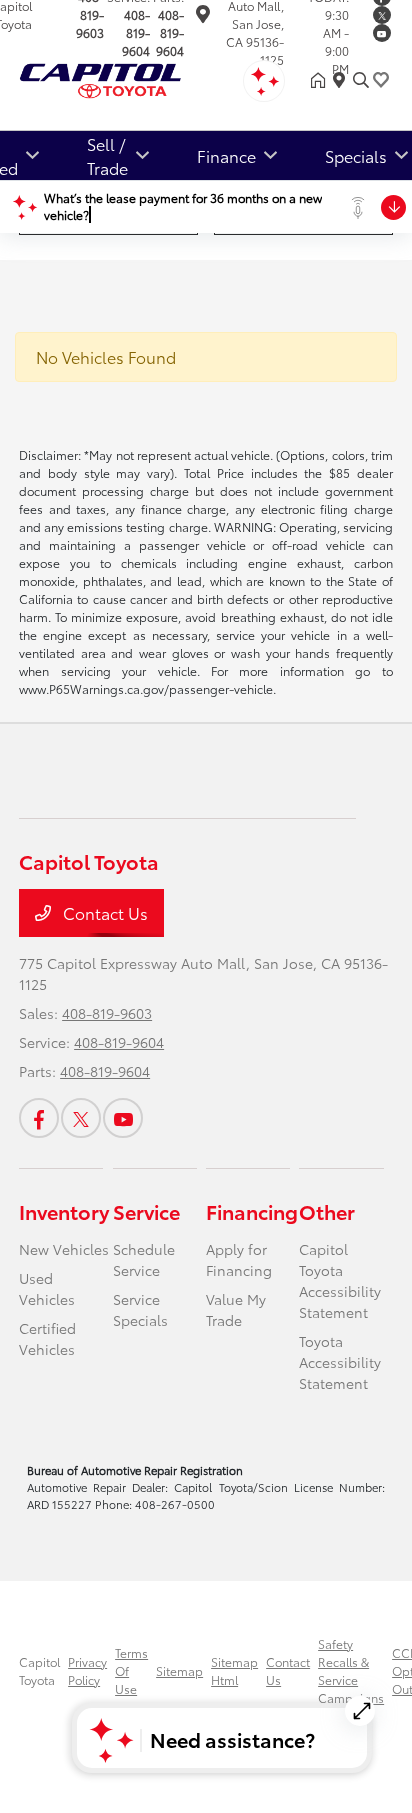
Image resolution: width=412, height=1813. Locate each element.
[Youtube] (382, 33)
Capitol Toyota (39, 1670)
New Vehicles (64, 1249)
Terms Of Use (131, 1670)
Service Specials (140, 1309)
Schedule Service (144, 1259)
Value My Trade (236, 1309)
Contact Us (103, 912)
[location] (203, 16)
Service (146, 1211)
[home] (322, 80)
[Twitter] (382, 15)
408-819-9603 (107, 1013)
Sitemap (179, 1670)
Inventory (64, 1211)
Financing (252, 1211)
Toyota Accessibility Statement (340, 1362)
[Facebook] (39, 1118)
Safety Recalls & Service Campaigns (351, 1670)
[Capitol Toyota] (137, 76)
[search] (361, 80)
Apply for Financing (239, 1259)
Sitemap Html (234, 1670)
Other (327, 1211)
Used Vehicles (47, 1288)
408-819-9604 (136, 32)
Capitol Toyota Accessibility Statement (340, 1280)
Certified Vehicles (47, 1338)
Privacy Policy (87, 1670)
